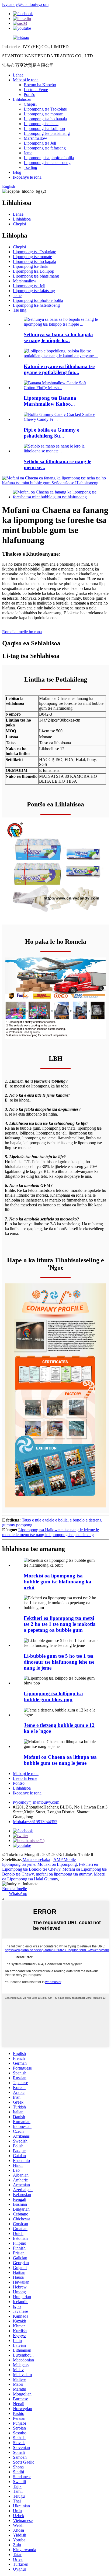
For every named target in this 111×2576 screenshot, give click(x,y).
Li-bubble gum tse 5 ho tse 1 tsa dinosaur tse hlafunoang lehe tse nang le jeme (59, 1662)
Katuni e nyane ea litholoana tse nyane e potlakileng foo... (59, 369)
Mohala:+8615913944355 (35, 1822)
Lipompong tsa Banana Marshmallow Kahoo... (50, 401)
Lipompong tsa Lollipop (44, 129)
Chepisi (30, 104)
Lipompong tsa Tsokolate (45, 109)
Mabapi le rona (26, 80)
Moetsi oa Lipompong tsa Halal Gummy (54, 1876)
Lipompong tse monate (43, 114)
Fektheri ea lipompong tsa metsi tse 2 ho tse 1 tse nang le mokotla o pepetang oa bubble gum (60, 1624)
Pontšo (30, 94)
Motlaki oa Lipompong (57, 1864)
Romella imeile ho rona (22, 632)
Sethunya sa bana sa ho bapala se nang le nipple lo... (58, 337)
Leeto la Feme (36, 90)
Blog (17, 172)
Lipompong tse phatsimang (47, 133)
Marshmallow (35, 138)
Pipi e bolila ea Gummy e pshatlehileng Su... (51, 433)
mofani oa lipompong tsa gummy (64, 1874)
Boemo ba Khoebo (40, 85)
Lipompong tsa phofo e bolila (49, 158)
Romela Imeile (15, 1889)
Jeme (28, 153)
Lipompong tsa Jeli (40, 143)
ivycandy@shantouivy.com (25, 4)
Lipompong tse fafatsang (45, 148)
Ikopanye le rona (27, 177)
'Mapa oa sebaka (36, 1859)
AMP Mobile (65, 1859)
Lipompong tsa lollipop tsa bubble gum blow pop (53, 1696)
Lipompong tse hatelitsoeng (47, 163)
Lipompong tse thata (41, 124)
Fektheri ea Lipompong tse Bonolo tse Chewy (50, 1867)
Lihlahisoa (22, 99)
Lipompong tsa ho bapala (45, 119)
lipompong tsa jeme (19, 1864)
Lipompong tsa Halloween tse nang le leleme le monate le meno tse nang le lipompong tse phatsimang (51, 1532)
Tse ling (30, 167)
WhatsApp (18, 1893)
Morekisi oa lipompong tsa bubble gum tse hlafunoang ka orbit (58, 1582)
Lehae (18, 75)
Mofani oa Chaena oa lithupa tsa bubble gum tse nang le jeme (60, 1760)
